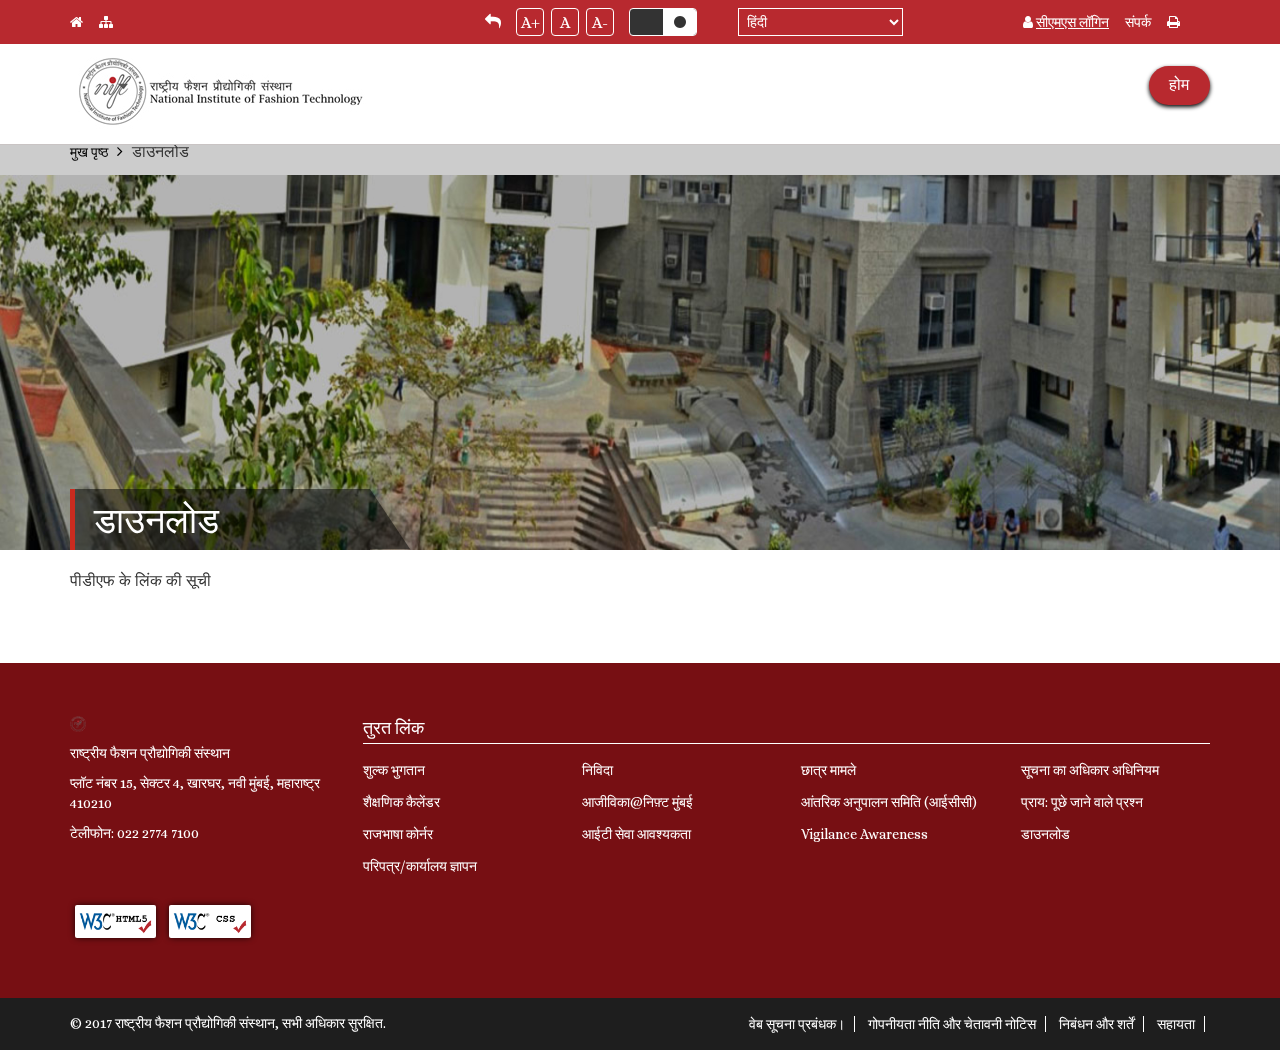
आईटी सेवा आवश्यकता (636, 834)
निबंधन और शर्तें (1096, 1024)
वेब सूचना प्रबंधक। (797, 1024)
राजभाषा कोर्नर (398, 834)
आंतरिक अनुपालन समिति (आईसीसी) (889, 802)
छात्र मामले (828, 770)
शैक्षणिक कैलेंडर (401, 802)
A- (600, 22)
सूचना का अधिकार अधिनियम (1090, 770)
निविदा (597, 770)
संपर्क (1138, 22)
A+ (530, 22)
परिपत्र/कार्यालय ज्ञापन (420, 866)
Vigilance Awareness (864, 834)
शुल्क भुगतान (394, 770)
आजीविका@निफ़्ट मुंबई (637, 802)
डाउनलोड (1045, 834)
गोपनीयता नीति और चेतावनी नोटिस (952, 1024)
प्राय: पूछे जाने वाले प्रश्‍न (1082, 802)
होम (1179, 84)
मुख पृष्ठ (89, 152)
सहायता (1176, 1024)
